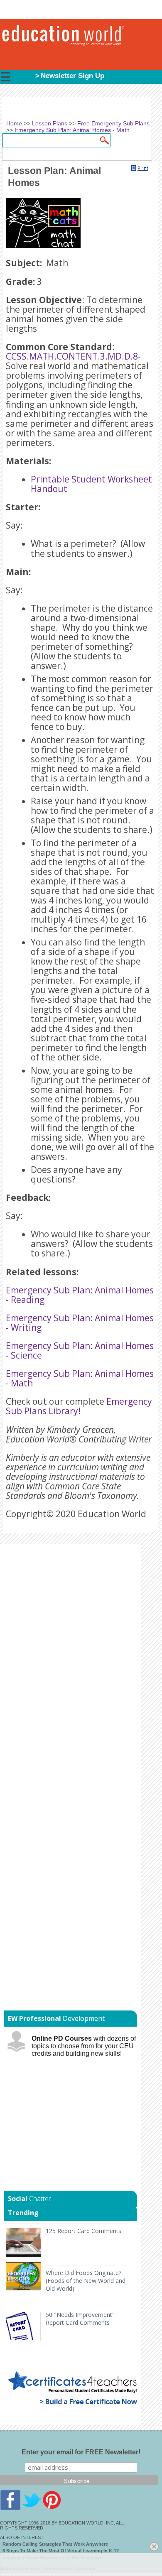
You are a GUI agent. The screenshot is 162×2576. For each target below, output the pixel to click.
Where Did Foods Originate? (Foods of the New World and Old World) (86, 2281)
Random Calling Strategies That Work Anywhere (55, 2544)
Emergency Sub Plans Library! (79, 1406)
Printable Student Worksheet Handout (91, 484)
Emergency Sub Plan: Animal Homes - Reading (80, 1295)
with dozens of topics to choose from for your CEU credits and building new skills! (84, 2046)
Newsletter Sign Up (72, 76)
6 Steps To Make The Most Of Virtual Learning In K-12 (61, 2551)
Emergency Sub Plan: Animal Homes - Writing (80, 1323)
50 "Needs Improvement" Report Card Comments (80, 2319)
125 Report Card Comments (83, 2231)
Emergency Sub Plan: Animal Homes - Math (80, 1378)
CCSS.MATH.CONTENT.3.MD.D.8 (72, 356)
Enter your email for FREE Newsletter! (81, 2452)
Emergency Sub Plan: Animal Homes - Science (80, 1350)
